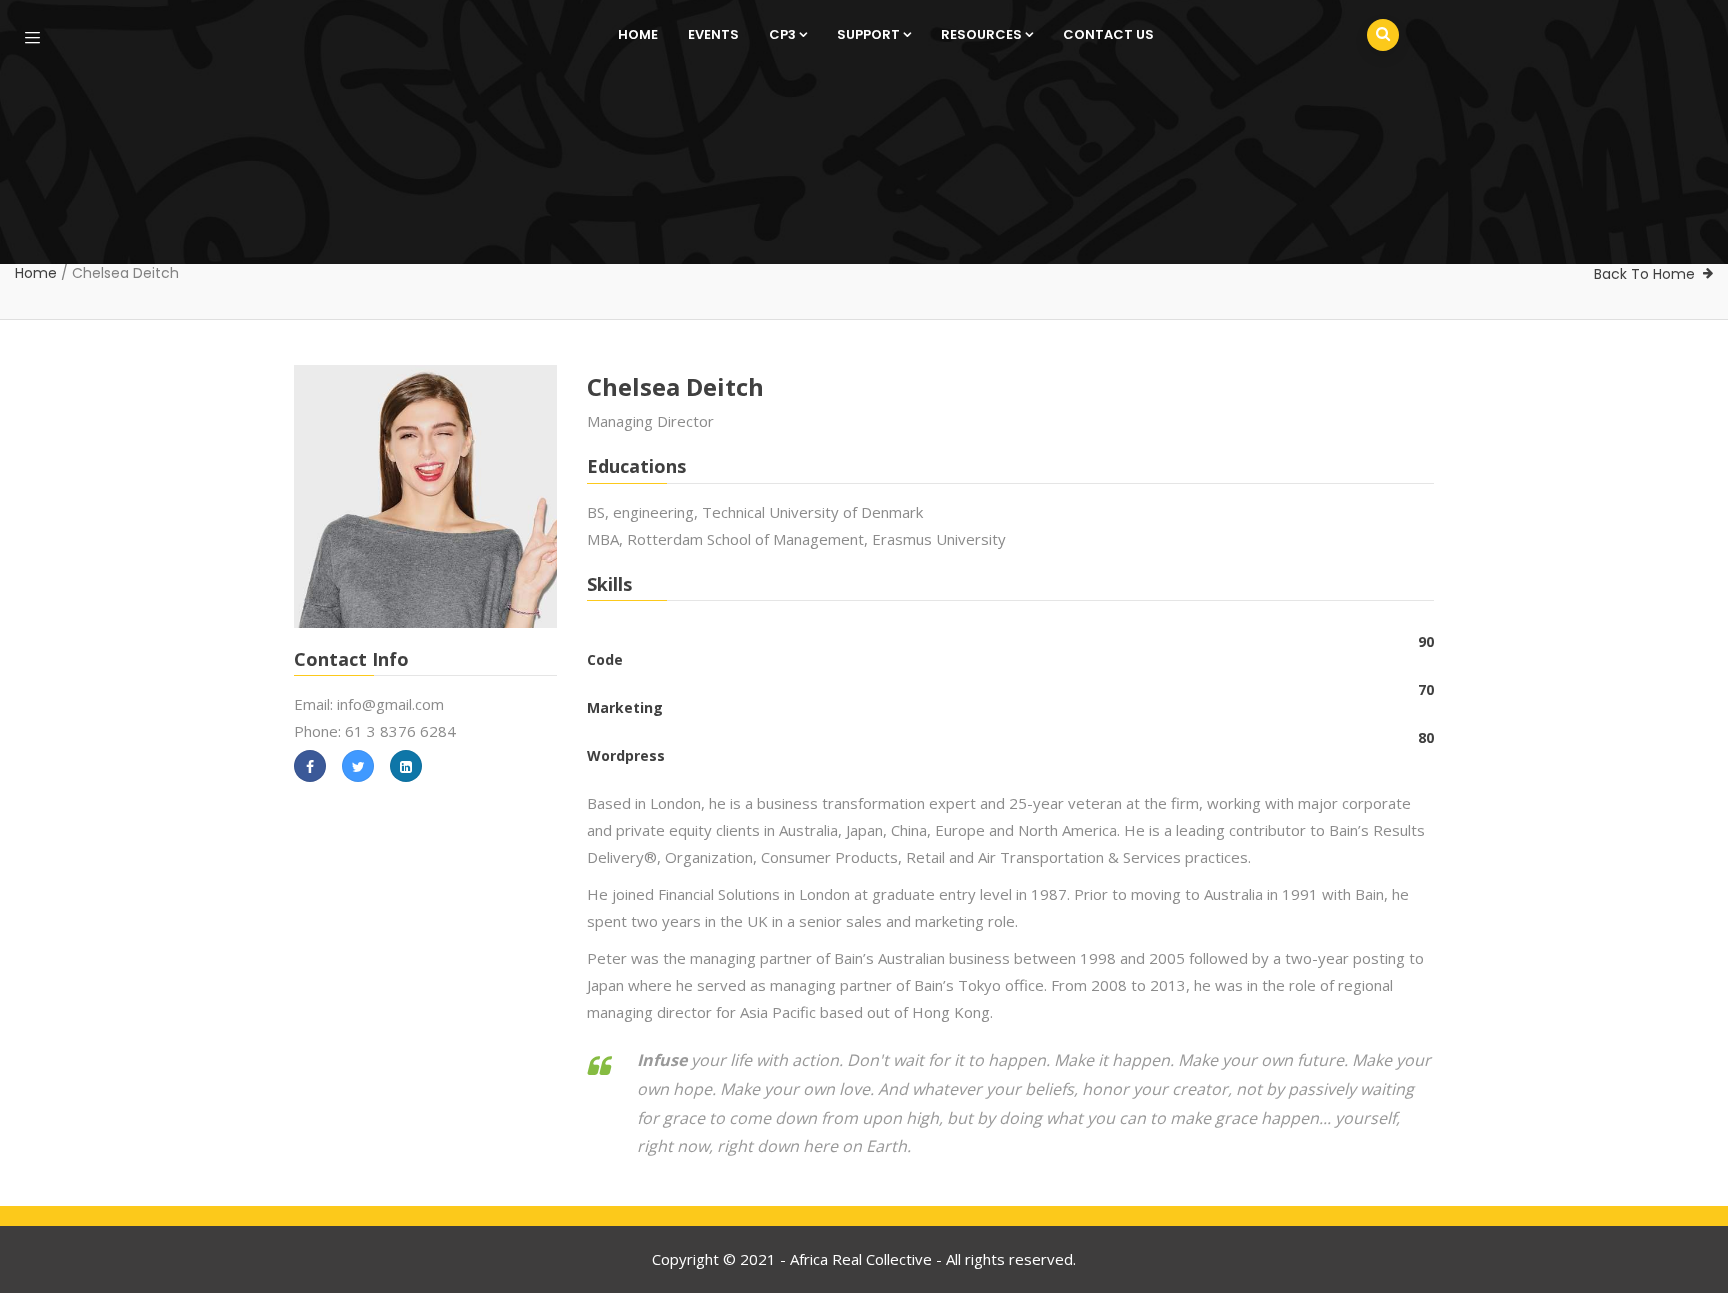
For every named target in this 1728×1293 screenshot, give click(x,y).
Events (713, 34)
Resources (981, 34)
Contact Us (1108, 34)
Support (868, 34)
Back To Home (1644, 274)
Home (638, 34)
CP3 (782, 34)
